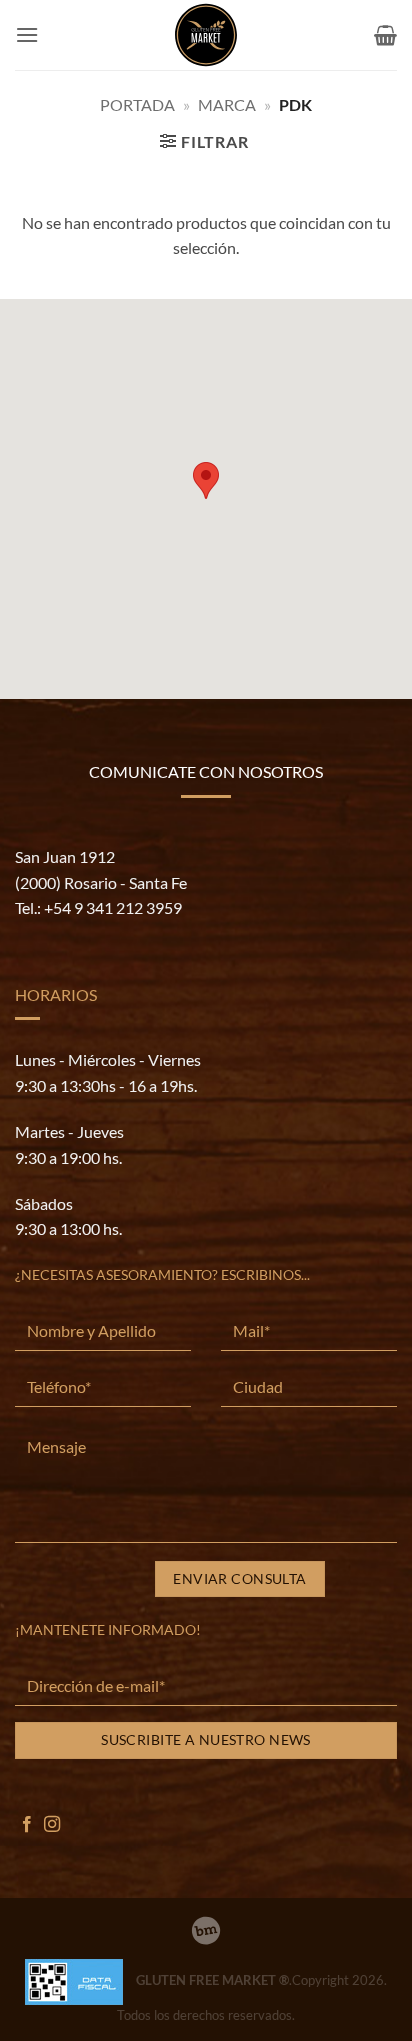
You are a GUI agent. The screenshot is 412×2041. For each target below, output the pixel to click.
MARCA (227, 104)
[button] (27, 34)
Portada (137, 104)
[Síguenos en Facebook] (27, 1825)
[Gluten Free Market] (206, 35)
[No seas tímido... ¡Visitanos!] (206, 1931)
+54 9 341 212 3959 (113, 907)
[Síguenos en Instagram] (52, 1825)
